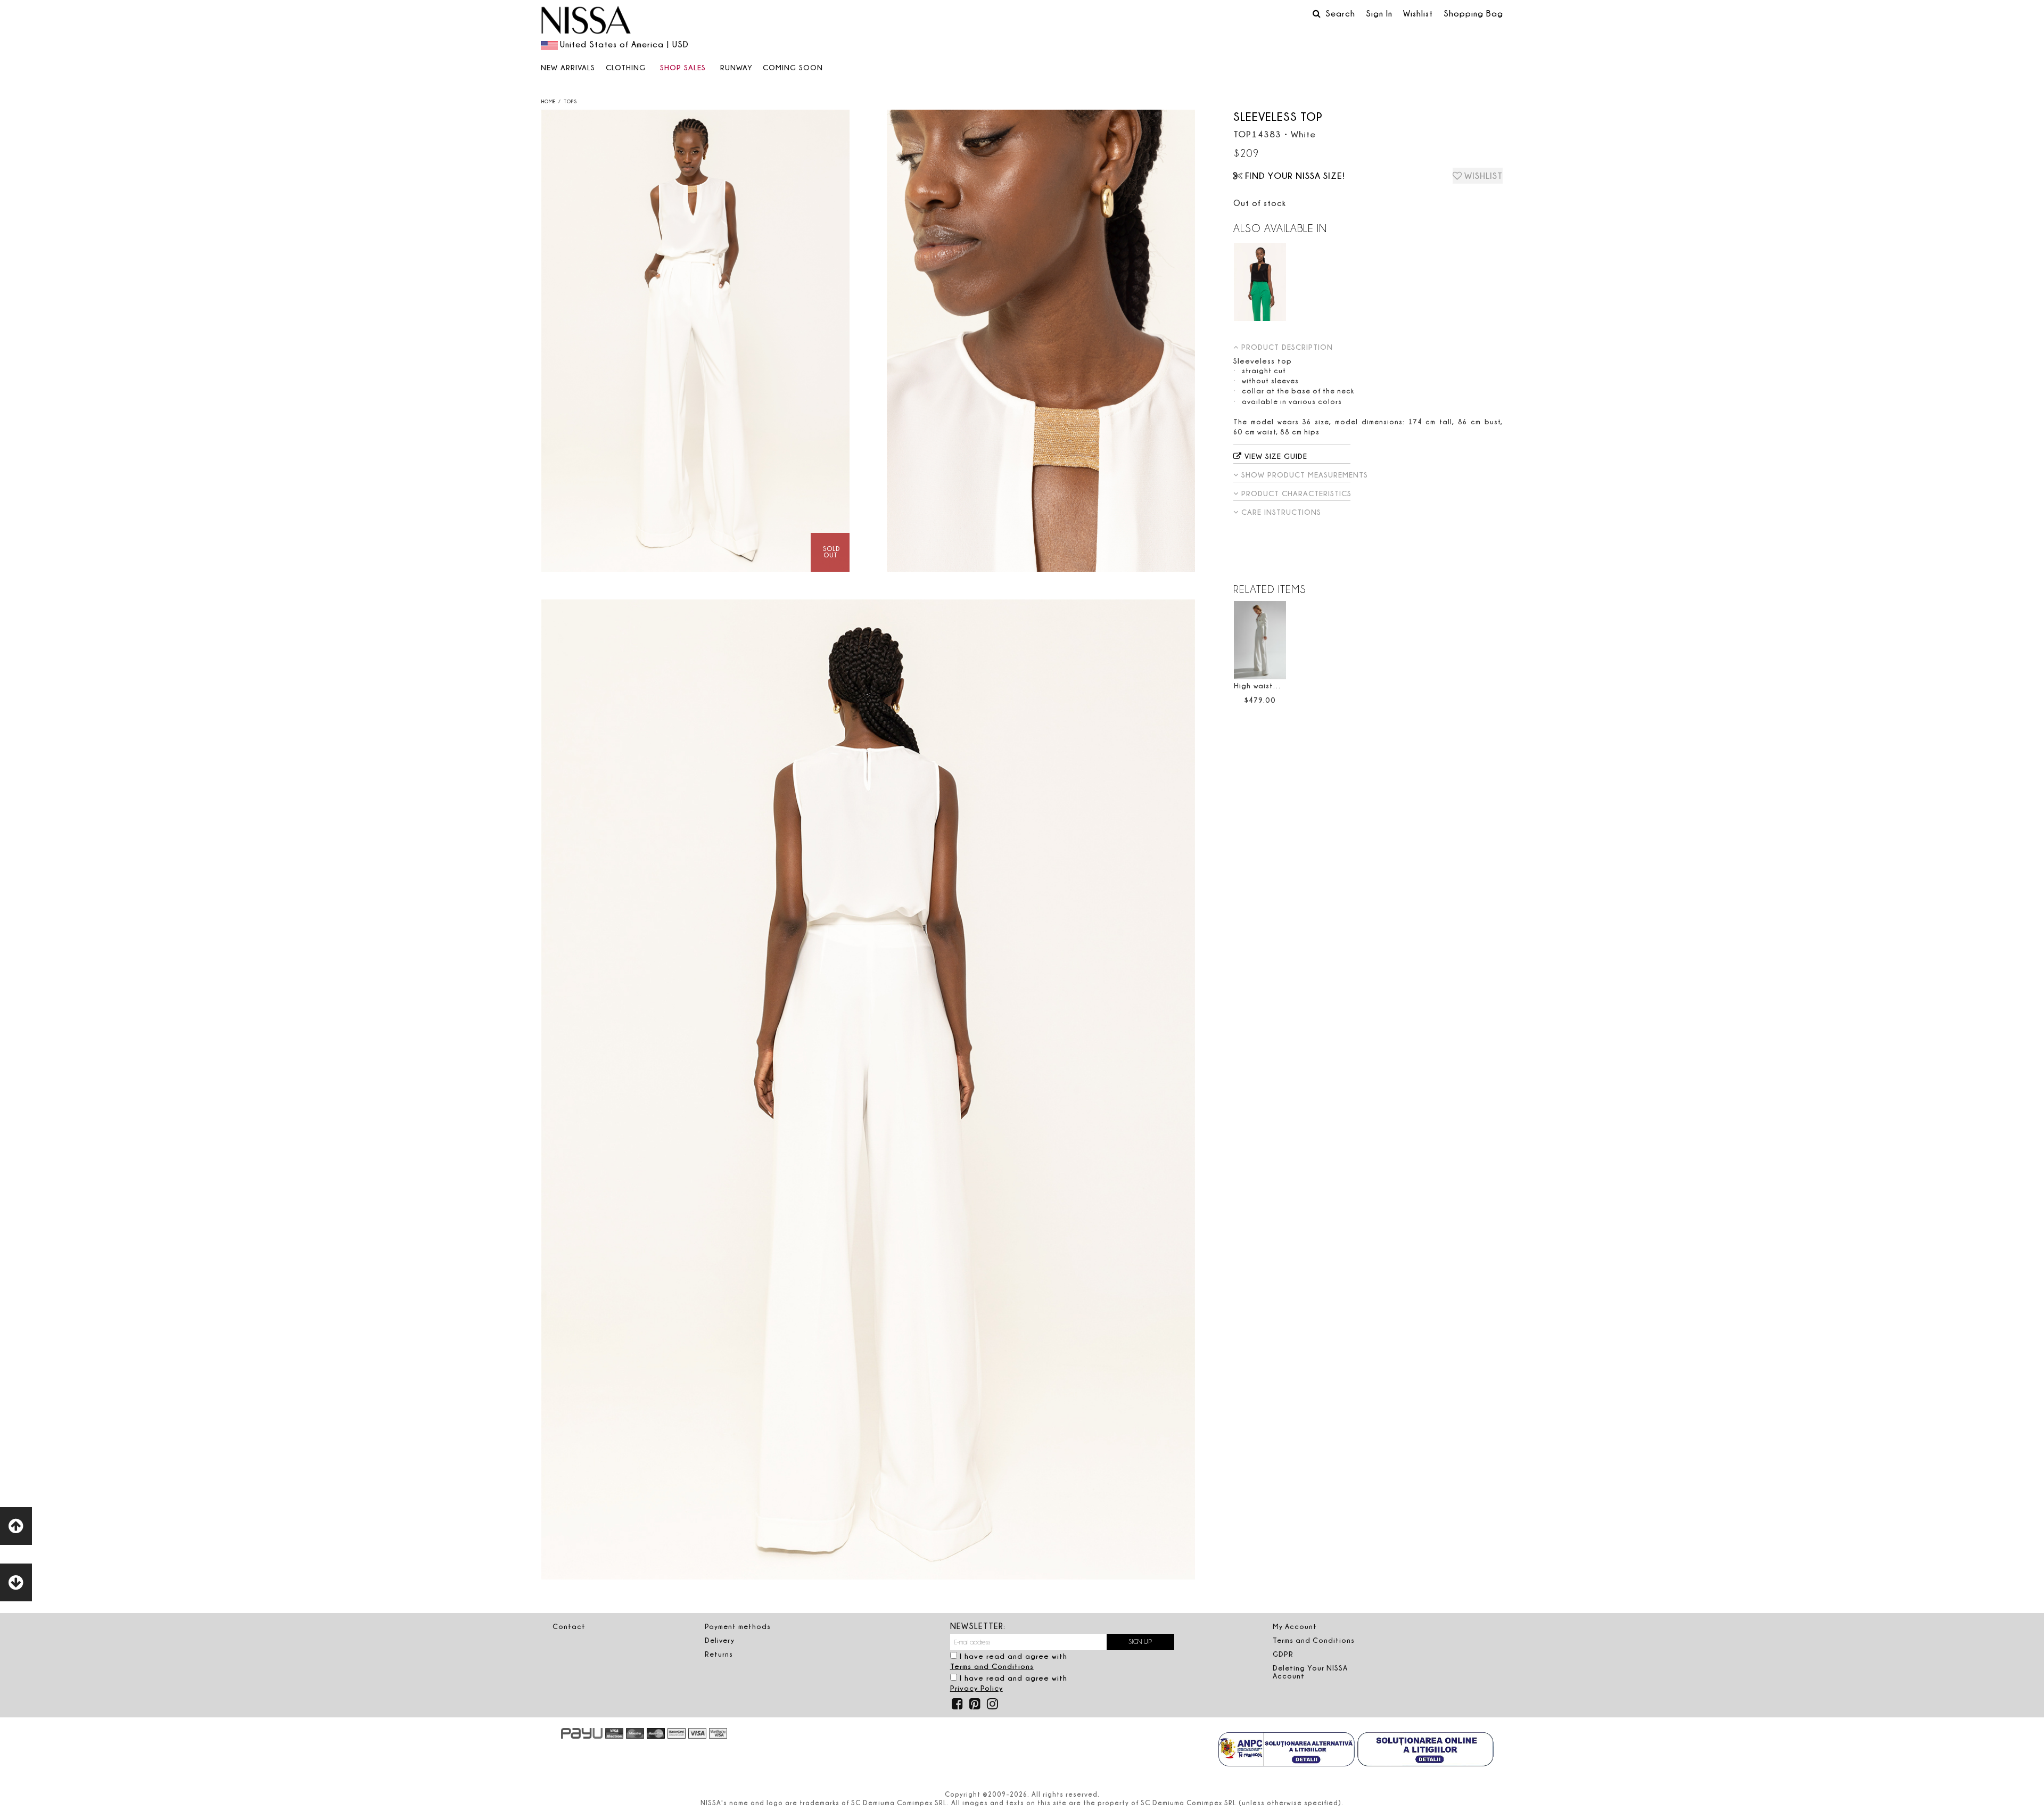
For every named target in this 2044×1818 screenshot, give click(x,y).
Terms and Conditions (992, 1666)
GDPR (1283, 1654)
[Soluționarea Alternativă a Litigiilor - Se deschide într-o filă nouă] (1287, 1750)
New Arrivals (568, 67)
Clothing (626, 67)
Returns (719, 1654)
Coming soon (793, 67)
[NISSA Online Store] (586, 21)
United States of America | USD (624, 44)
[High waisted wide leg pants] (1260, 640)
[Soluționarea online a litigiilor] (1425, 1750)
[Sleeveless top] (695, 341)
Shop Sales (683, 67)
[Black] (1260, 282)
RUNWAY (736, 67)
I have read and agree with (1009, 1661)
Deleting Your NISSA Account (1310, 1672)
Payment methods (738, 1626)
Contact (569, 1626)
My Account (1295, 1626)
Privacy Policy (976, 1688)
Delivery (720, 1640)
